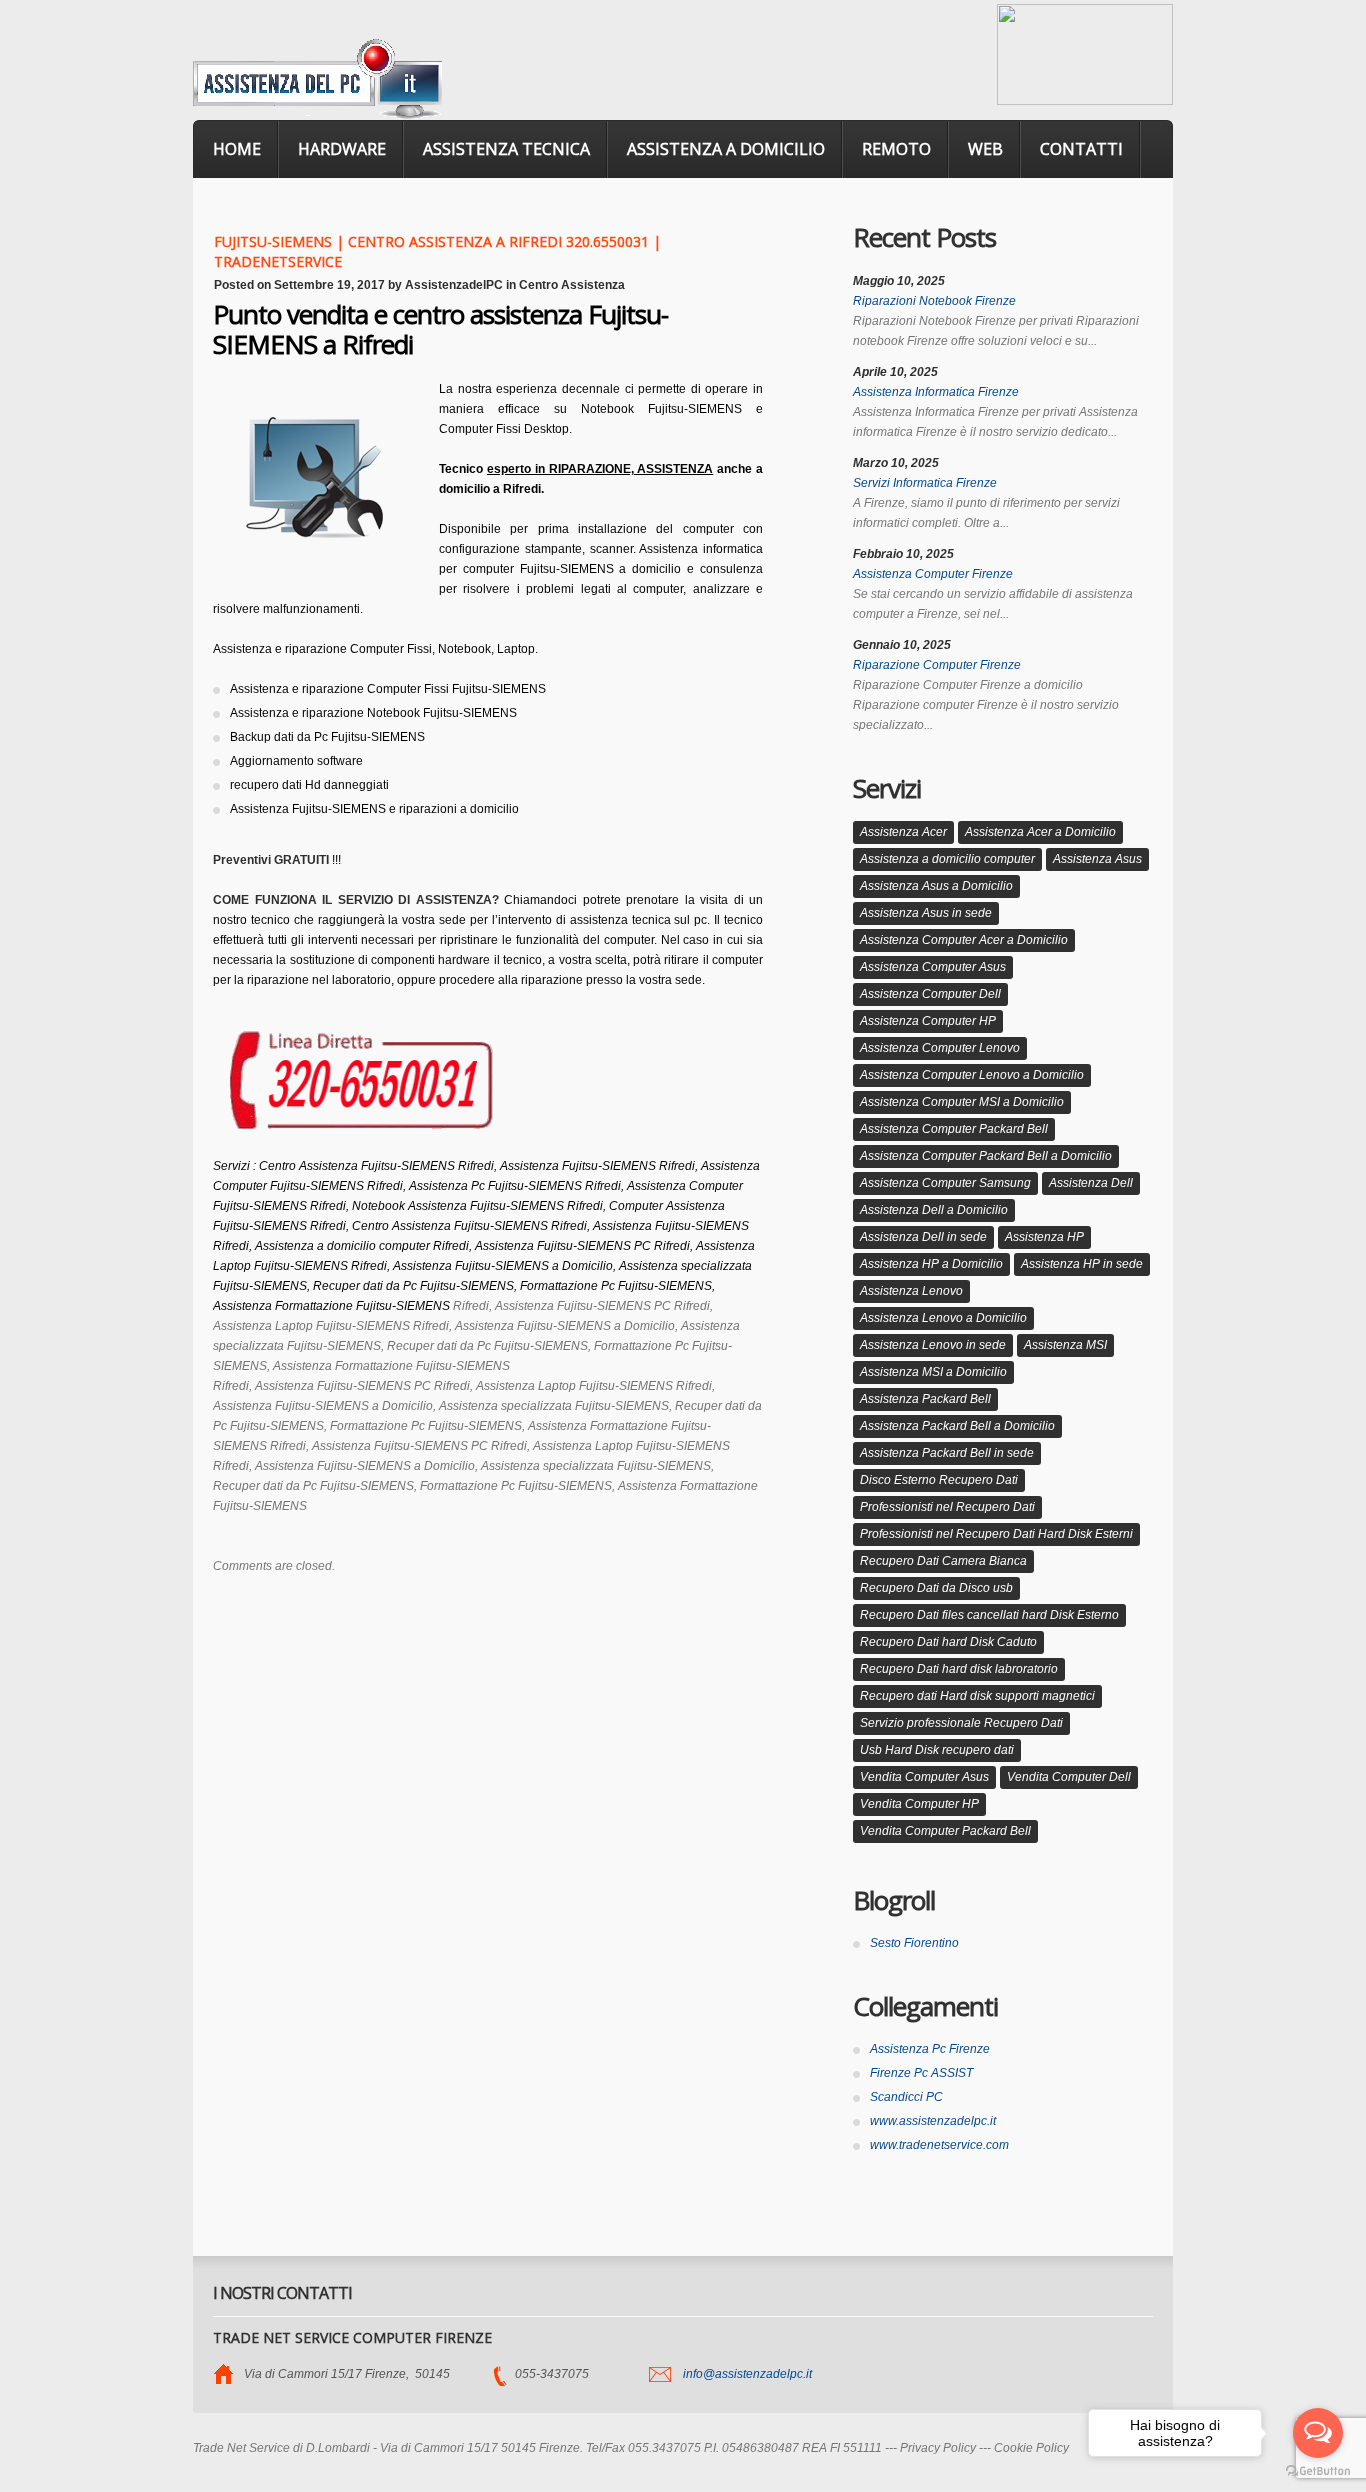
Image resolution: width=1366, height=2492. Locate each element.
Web (985, 149)
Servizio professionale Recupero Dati (961, 1723)
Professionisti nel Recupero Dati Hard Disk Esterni (996, 1534)
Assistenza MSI (1065, 1345)
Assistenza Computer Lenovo (940, 1048)
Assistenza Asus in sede (926, 913)
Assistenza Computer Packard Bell (954, 1129)
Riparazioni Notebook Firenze (934, 301)
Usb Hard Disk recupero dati (937, 1750)
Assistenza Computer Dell (930, 994)
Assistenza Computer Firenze (933, 574)
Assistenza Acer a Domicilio (1040, 832)
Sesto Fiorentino (914, 1943)
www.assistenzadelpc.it (933, 2121)
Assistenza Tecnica (506, 149)
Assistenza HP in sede (1082, 1264)
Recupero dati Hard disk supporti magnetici (977, 1696)
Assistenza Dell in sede (923, 1237)
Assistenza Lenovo (911, 1291)
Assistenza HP (1044, 1237)
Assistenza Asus (1097, 859)
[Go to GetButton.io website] (1318, 2471)
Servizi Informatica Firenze (925, 483)
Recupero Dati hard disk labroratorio (959, 1669)
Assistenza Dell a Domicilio (934, 1210)
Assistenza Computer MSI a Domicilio (962, 1102)
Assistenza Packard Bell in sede (947, 1453)
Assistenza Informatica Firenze (936, 392)
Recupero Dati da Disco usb (936, 1588)
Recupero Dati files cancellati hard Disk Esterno (989, 1615)
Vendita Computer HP (919, 1804)
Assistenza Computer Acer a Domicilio (964, 940)
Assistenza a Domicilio (726, 149)
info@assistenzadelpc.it (747, 2374)
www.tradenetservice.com (939, 2145)
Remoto (896, 149)
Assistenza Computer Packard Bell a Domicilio (986, 1156)
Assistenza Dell (1091, 1183)
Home (237, 149)
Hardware (342, 149)
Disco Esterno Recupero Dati (939, 1480)
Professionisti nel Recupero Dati (947, 1507)
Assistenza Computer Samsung (945, 1183)
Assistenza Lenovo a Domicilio (943, 1318)
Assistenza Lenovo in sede (933, 1345)
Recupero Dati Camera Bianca (943, 1561)
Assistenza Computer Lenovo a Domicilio (972, 1075)
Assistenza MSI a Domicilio (933, 1372)
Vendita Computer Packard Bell (945, 1831)
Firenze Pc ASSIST (921, 2073)
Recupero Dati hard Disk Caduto (948, 1642)
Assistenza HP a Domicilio (931, 1264)
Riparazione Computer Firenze (937, 665)
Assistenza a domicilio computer (947, 859)
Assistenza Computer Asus (933, 967)
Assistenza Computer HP (928, 1021)
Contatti (1081, 149)
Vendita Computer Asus (924, 1777)
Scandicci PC (906, 2097)
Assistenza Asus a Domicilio (936, 886)
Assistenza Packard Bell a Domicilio (957, 1426)
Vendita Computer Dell (1069, 1777)
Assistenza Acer (903, 832)
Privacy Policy (938, 2448)
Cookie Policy (1031, 2448)
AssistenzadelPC (454, 285)
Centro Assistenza (572, 285)
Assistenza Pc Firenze (930, 2049)
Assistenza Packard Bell (925, 1399)
